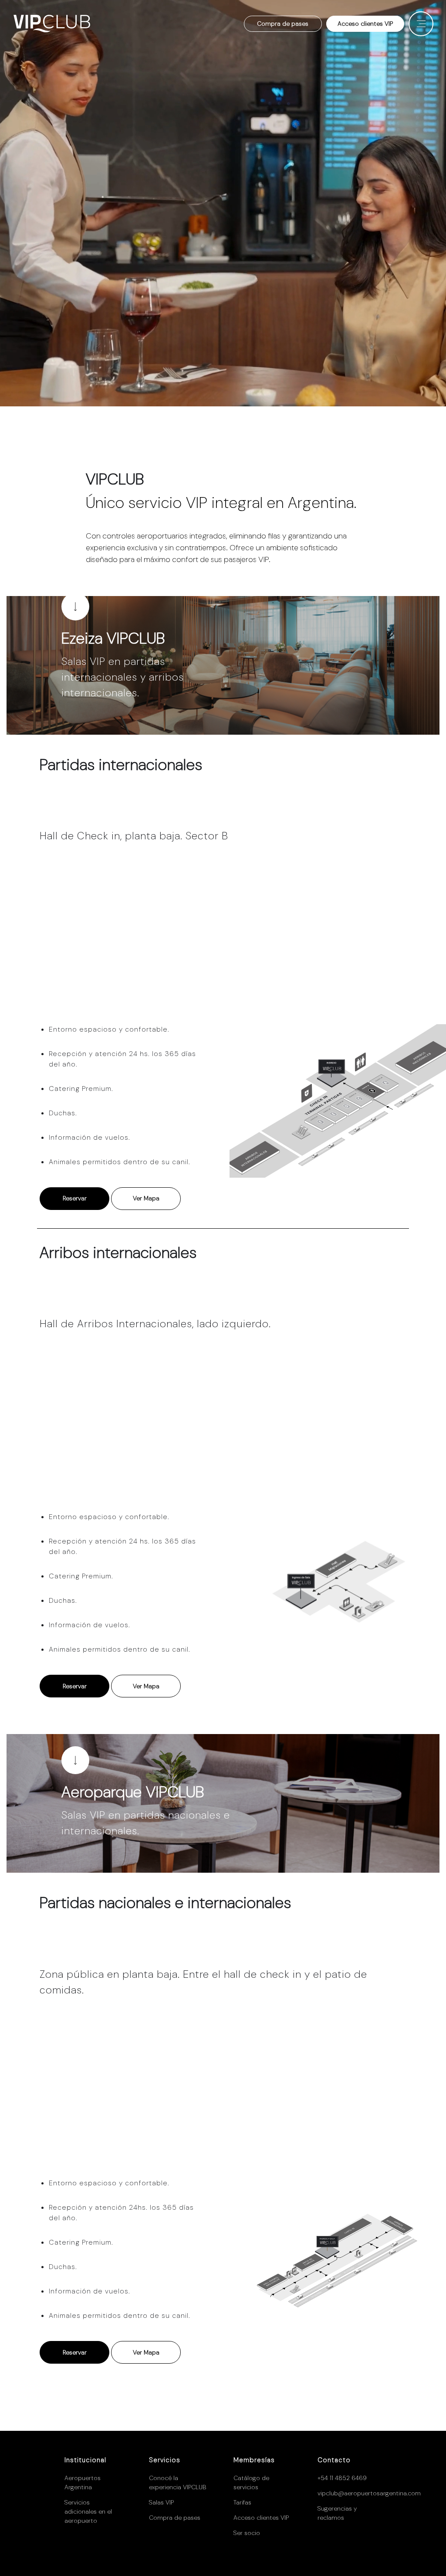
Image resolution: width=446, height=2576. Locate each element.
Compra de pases (283, 24)
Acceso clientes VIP (365, 24)
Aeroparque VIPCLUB (133, 1792)
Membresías (254, 2460)
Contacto (334, 2460)
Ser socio (247, 2533)
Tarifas (242, 2502)
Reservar (75, 1198)
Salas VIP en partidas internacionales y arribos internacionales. (123, 677)
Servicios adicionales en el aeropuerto (88, 2511)
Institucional (85, 2460)
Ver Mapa (146, 1198)
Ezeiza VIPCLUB (113, 638)
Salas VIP (161, 2502)
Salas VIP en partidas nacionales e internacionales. (146, 1823)
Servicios (165, 2460)
